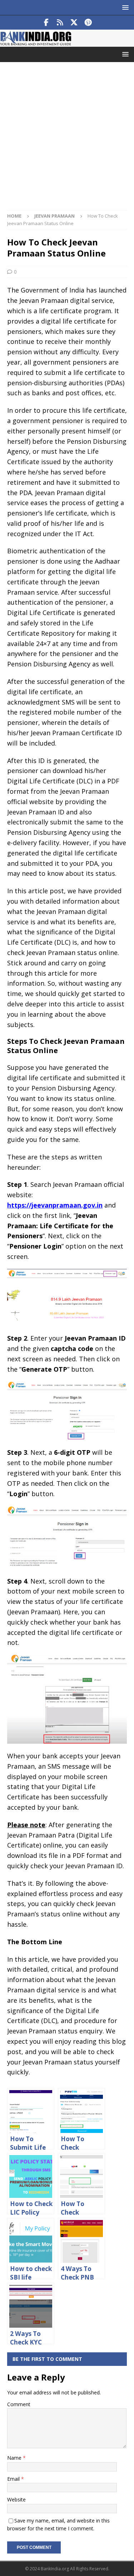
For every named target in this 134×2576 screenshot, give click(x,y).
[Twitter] (74, 22)
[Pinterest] (88, 22)
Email (14, 2479)
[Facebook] (46, 22)
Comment (19, 2404)
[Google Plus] (60, 22)
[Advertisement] (67, 140)
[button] (124, 7)
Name (15, 2458)
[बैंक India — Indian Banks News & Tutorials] (36, 43)
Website (16, 2499)
